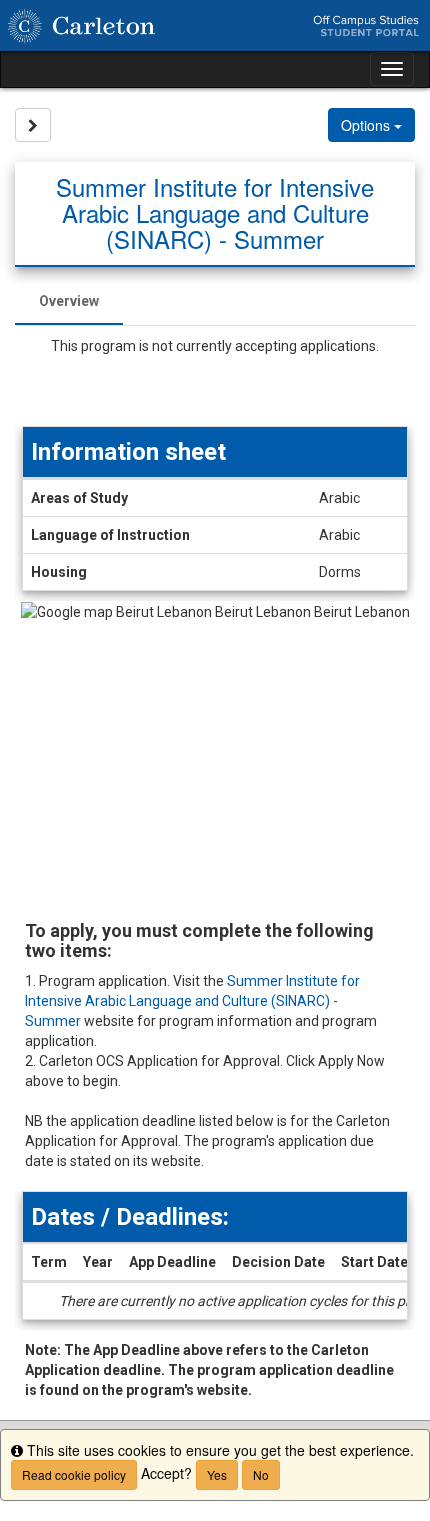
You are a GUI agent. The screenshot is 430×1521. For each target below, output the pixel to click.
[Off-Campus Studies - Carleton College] (215, 25)
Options (367, 125)
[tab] (69, 301)
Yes (217, 1474)
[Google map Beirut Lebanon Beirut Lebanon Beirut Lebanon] (215, 751)
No (261, 1474)
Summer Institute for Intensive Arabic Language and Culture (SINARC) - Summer (192, 1001)
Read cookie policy (74, 1474)
